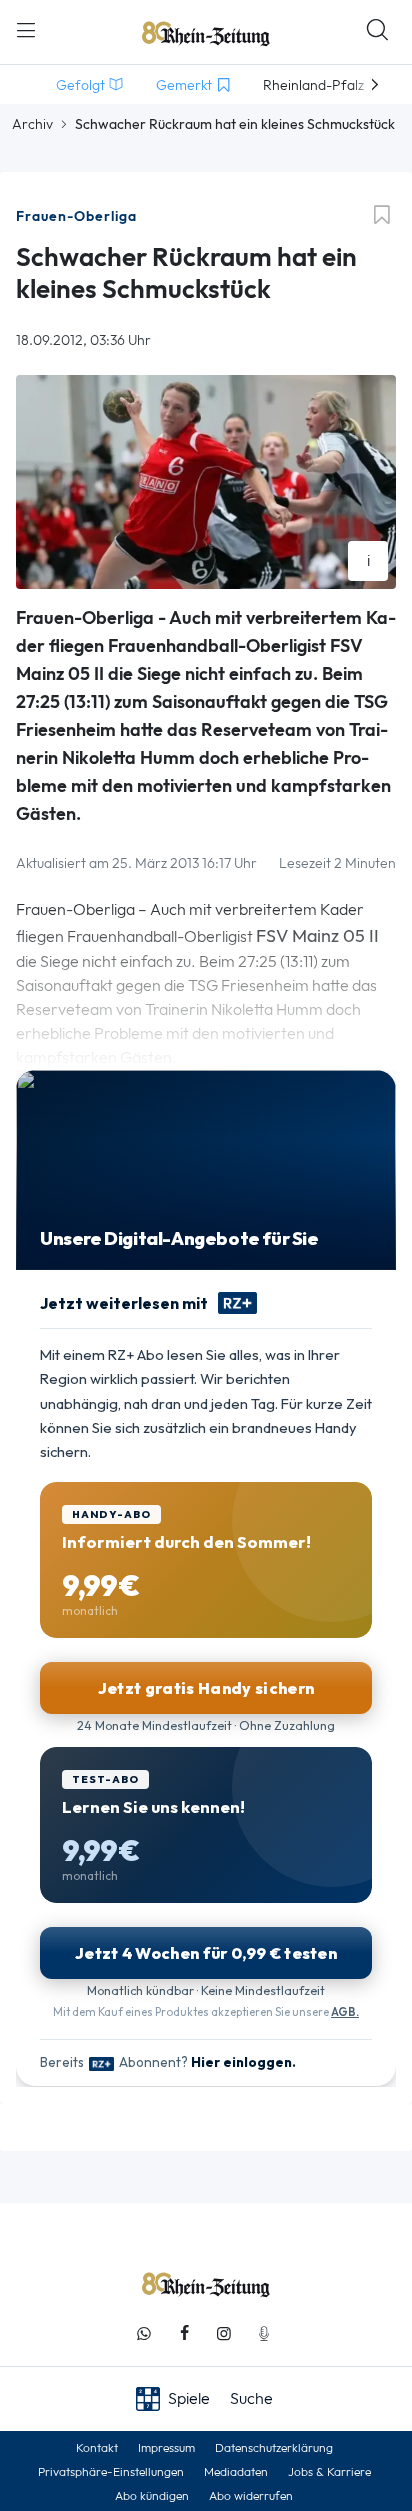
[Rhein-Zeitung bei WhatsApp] (144, 2333)
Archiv (32, 124)
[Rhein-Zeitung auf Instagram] (224, 2333)
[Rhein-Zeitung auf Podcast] (264, 2333)
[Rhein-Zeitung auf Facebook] (184, 2333)
